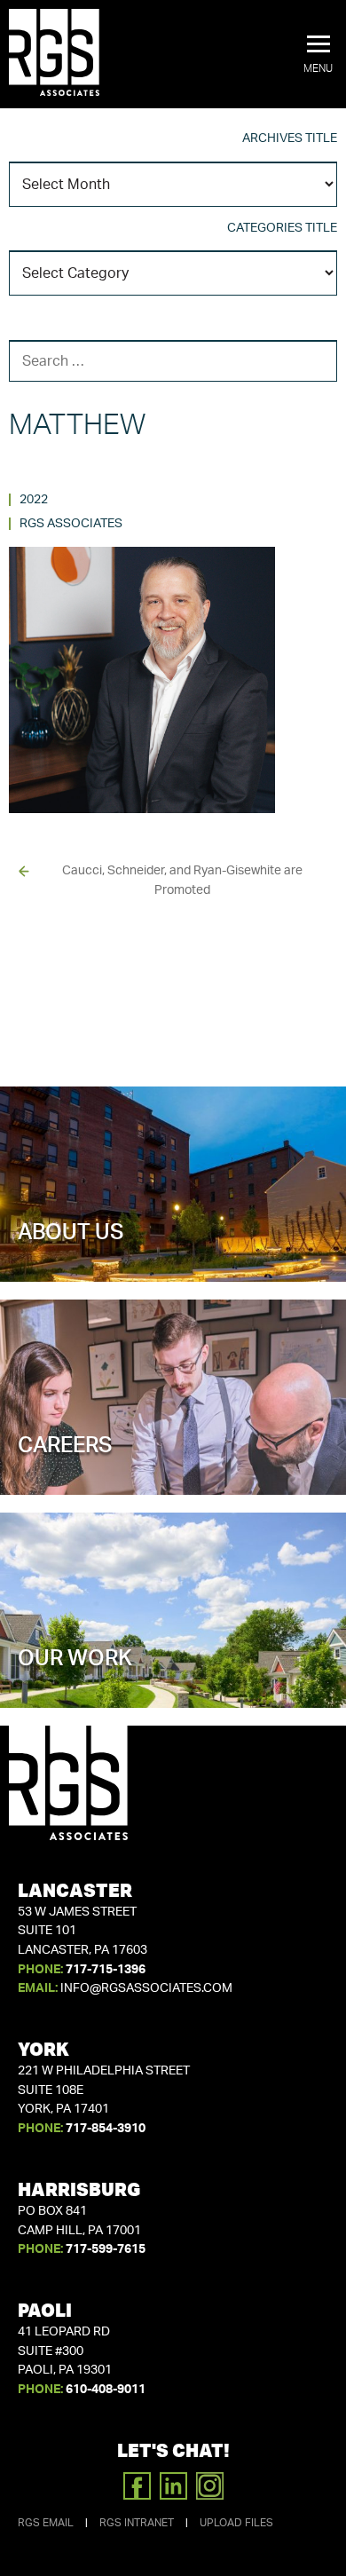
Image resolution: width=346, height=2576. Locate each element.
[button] (318, 55)
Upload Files (236, 2523)
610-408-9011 (106, 2390)
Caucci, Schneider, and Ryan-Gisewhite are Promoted (182, 881)
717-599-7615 (106, 2249)
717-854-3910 (106, 2129)
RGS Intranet (137, 2523)
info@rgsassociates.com (146, 1988)
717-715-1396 (106, 1970)
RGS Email (46, 2523)
